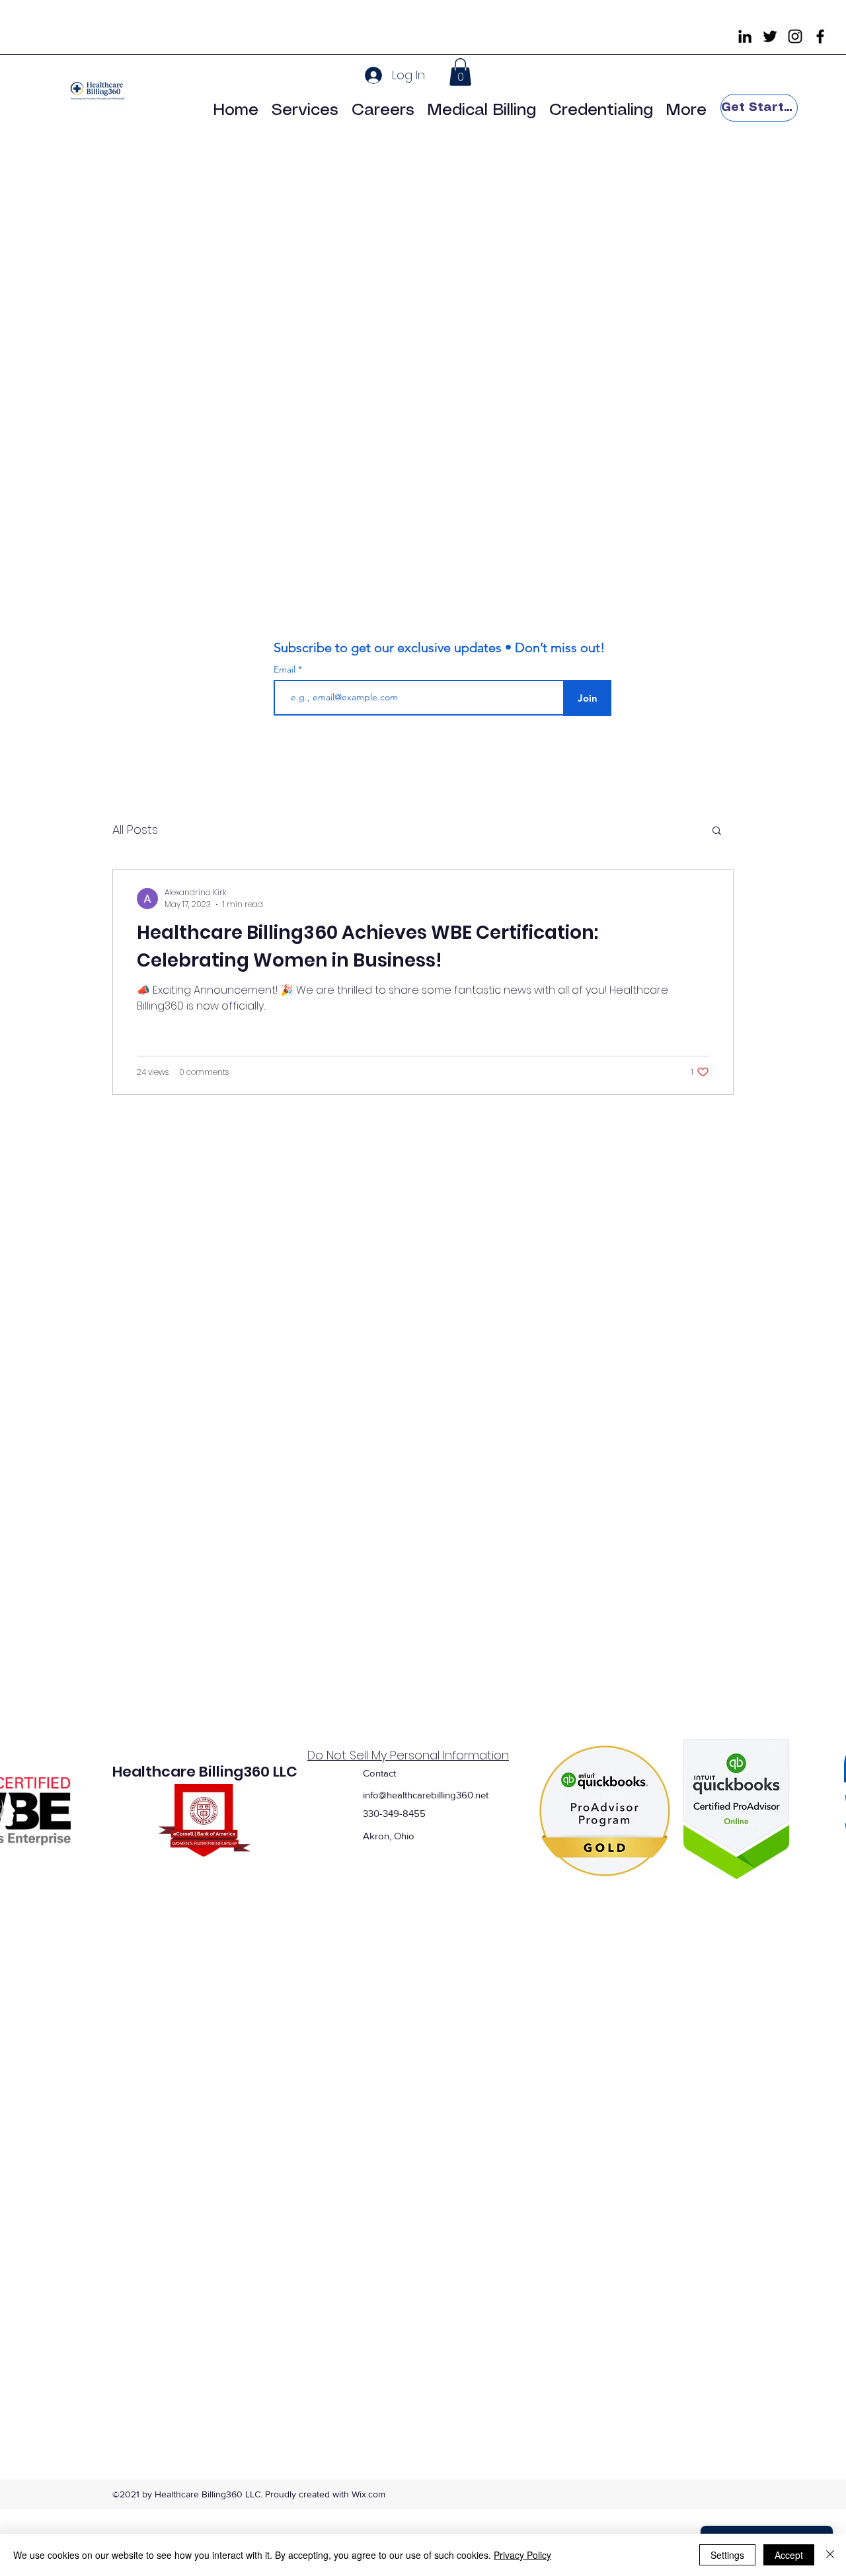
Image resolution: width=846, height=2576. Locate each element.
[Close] (830, 2555)
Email (286, 669)
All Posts (135, 829)
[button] (460, 72)
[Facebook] (820, 36)
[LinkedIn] (745, 36)
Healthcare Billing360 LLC (205, 1772)
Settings (727, 2555)
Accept (789, 2555)
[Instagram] (795, 36)
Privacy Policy (522, 2555)
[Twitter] (770, 36)
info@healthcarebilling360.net (426, 1795)
